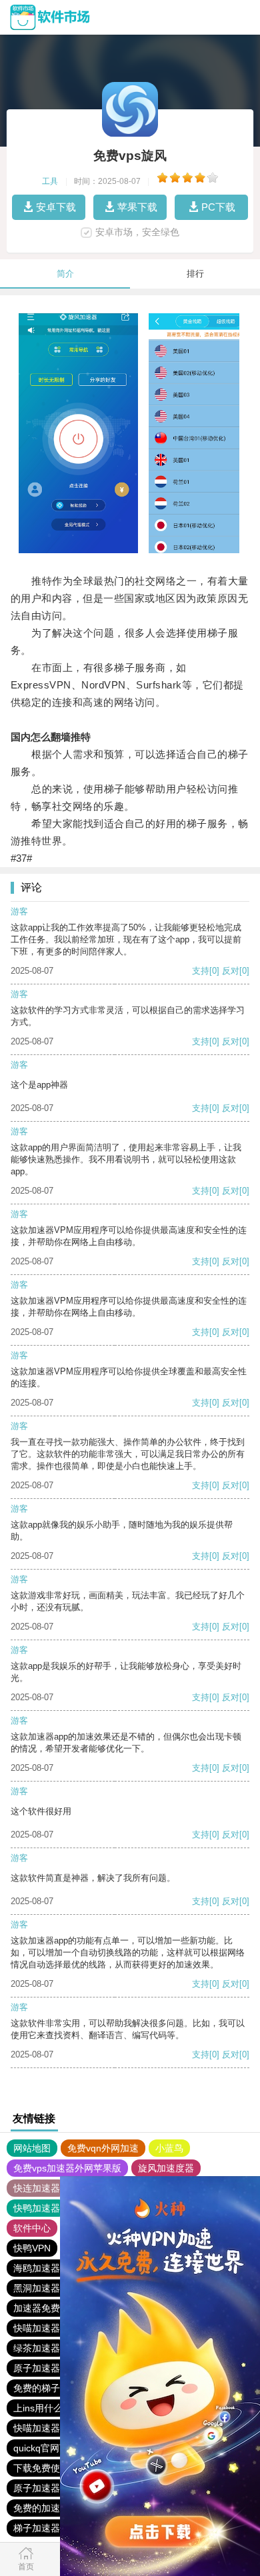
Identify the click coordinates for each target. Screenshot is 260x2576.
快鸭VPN (32, 2248)
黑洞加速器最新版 (51, 2288)
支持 (201, 971)
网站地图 (32, 2148)
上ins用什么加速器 (52, 2408)
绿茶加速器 (37, 2348)
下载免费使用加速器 (55, 2468)
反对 (231, 971)
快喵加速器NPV (46, 2328)
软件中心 (32, 2228)
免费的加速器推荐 (51, 2508)
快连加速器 (37, 2188)
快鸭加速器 (37, 2208)
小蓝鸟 (169, 2148)
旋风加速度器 (166, 2168)
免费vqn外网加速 (103, 2148)
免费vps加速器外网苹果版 (67, 2168)
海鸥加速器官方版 (51, 2268)
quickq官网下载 (46, 2448)
